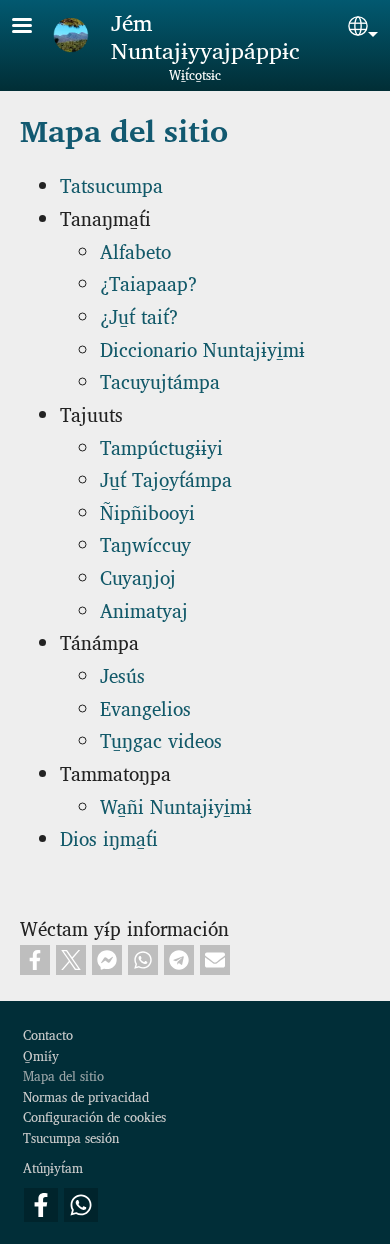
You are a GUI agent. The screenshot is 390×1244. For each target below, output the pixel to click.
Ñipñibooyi (147, 512)
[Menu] (34, 27)
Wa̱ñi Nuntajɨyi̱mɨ (176, 806)
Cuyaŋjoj (138, 577)
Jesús (122, 675)
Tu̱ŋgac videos (161, 740)
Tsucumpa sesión (71, 1137)
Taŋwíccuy (145, 544)
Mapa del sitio (63, 1075)
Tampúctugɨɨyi (161, 447)
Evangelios (145, 708)
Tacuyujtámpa (160, 381)
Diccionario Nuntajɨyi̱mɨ (202, 349)
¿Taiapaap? (148, 283)
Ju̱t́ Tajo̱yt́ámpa (166, 479)
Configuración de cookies (94, 1116)
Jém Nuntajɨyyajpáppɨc (205, 35)
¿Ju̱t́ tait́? (139, 316)
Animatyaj (144, 610)
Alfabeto (135, 251)
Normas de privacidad (86, 1096)
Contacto (48, 1034)
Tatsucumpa (111, 185)
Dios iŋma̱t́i (109, 838)
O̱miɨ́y (41, 1055)
